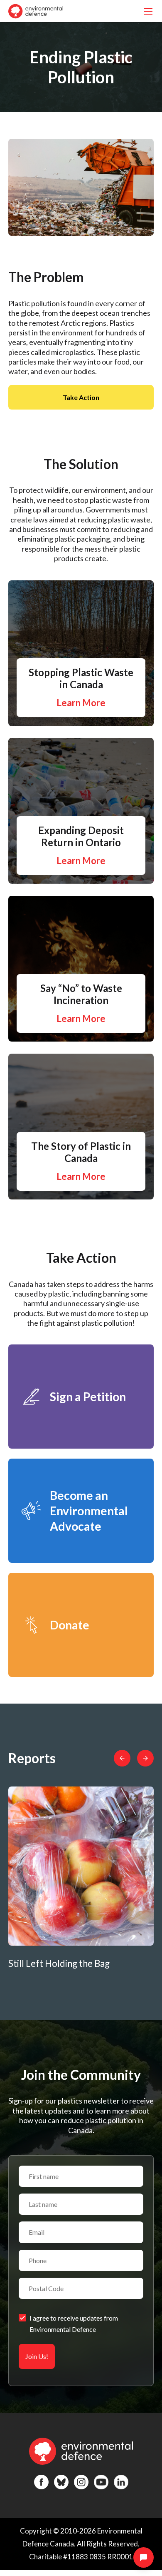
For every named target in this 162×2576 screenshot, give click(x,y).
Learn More (81, 703)
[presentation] (122, 1758)
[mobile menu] (148, 11)
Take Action (81, 397)
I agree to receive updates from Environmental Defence (74, 2324)
